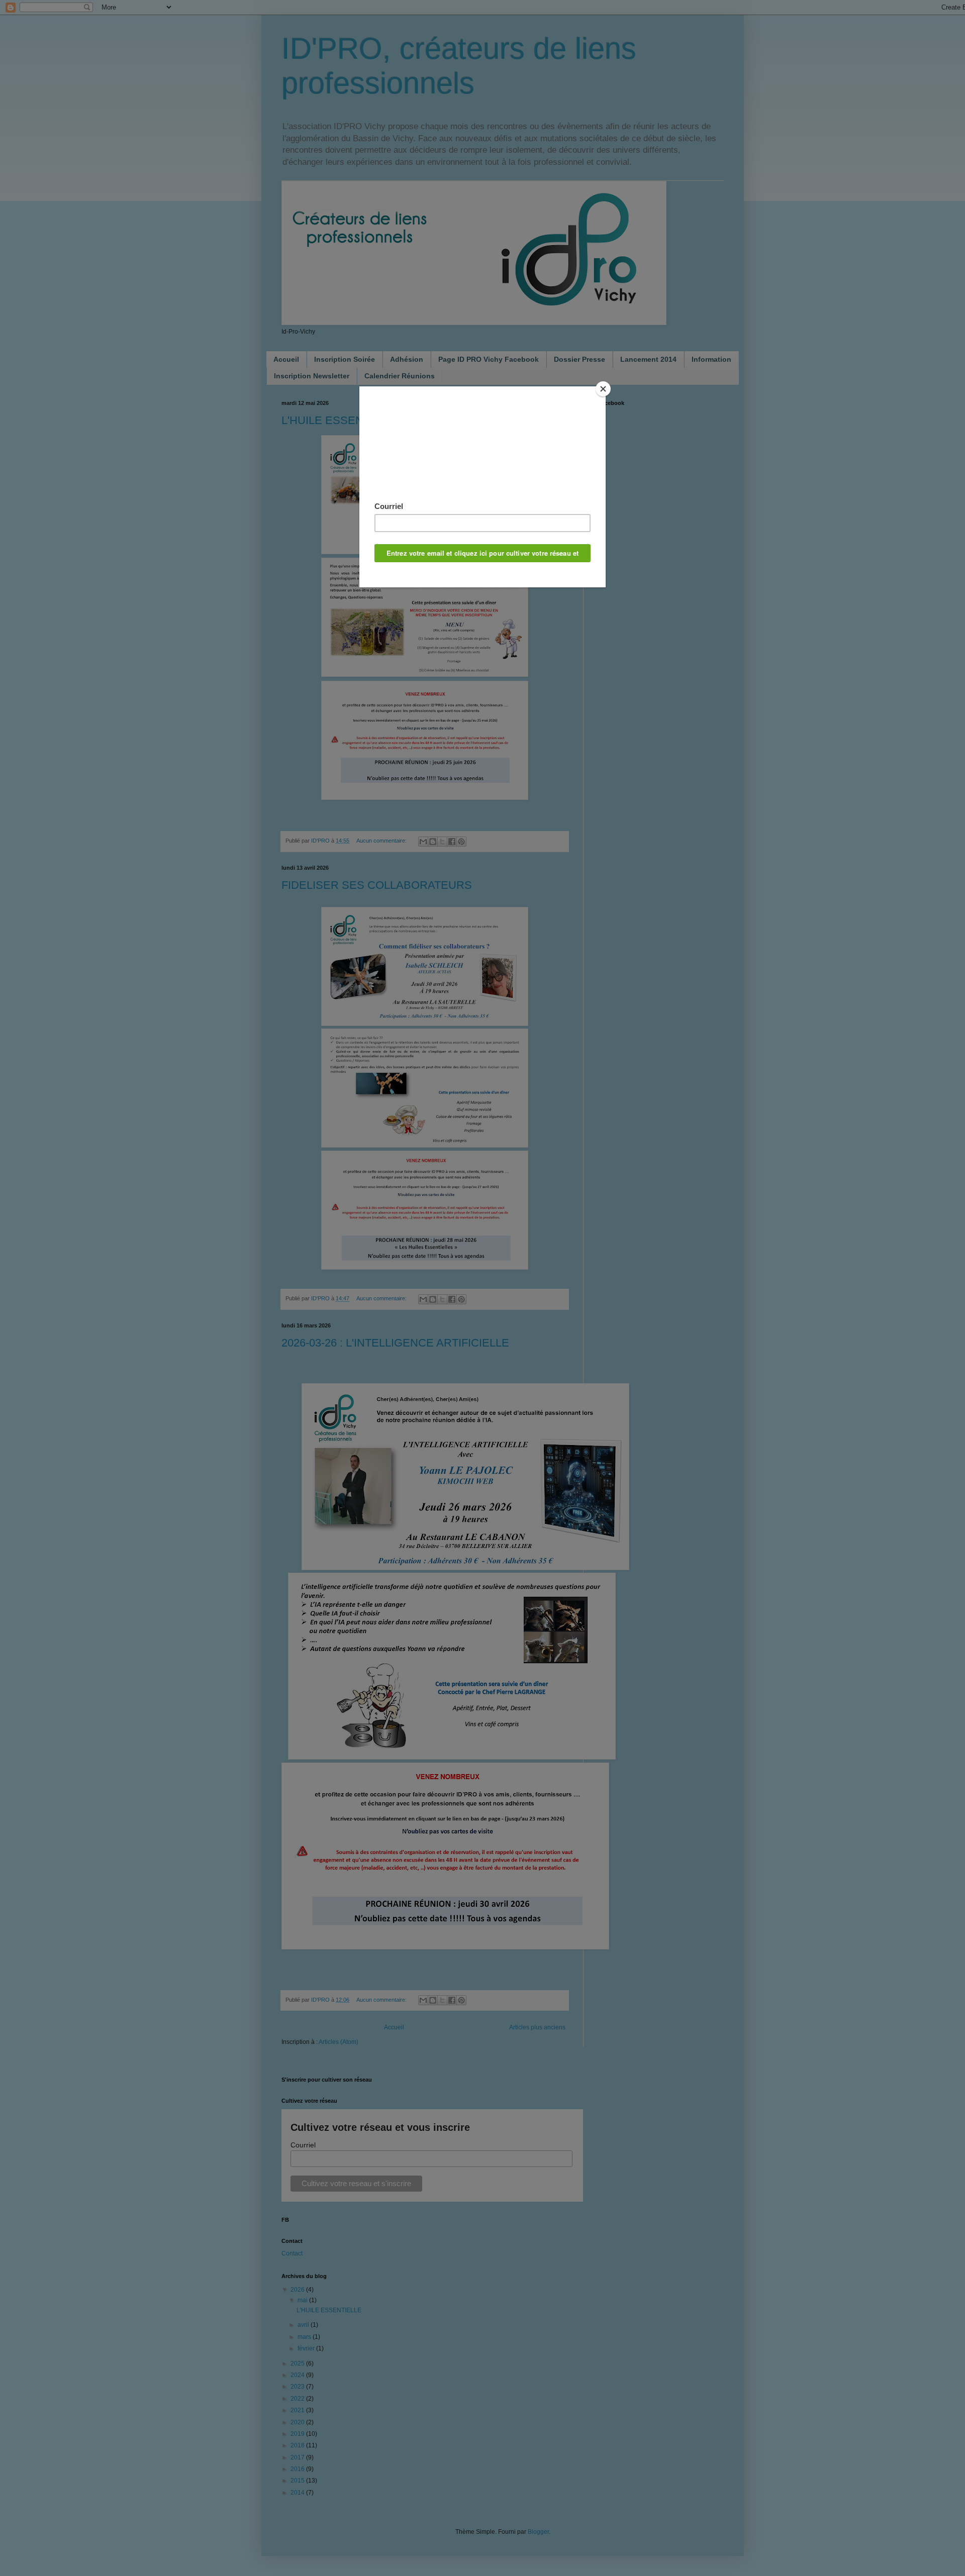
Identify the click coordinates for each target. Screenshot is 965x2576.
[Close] (603, 389)
